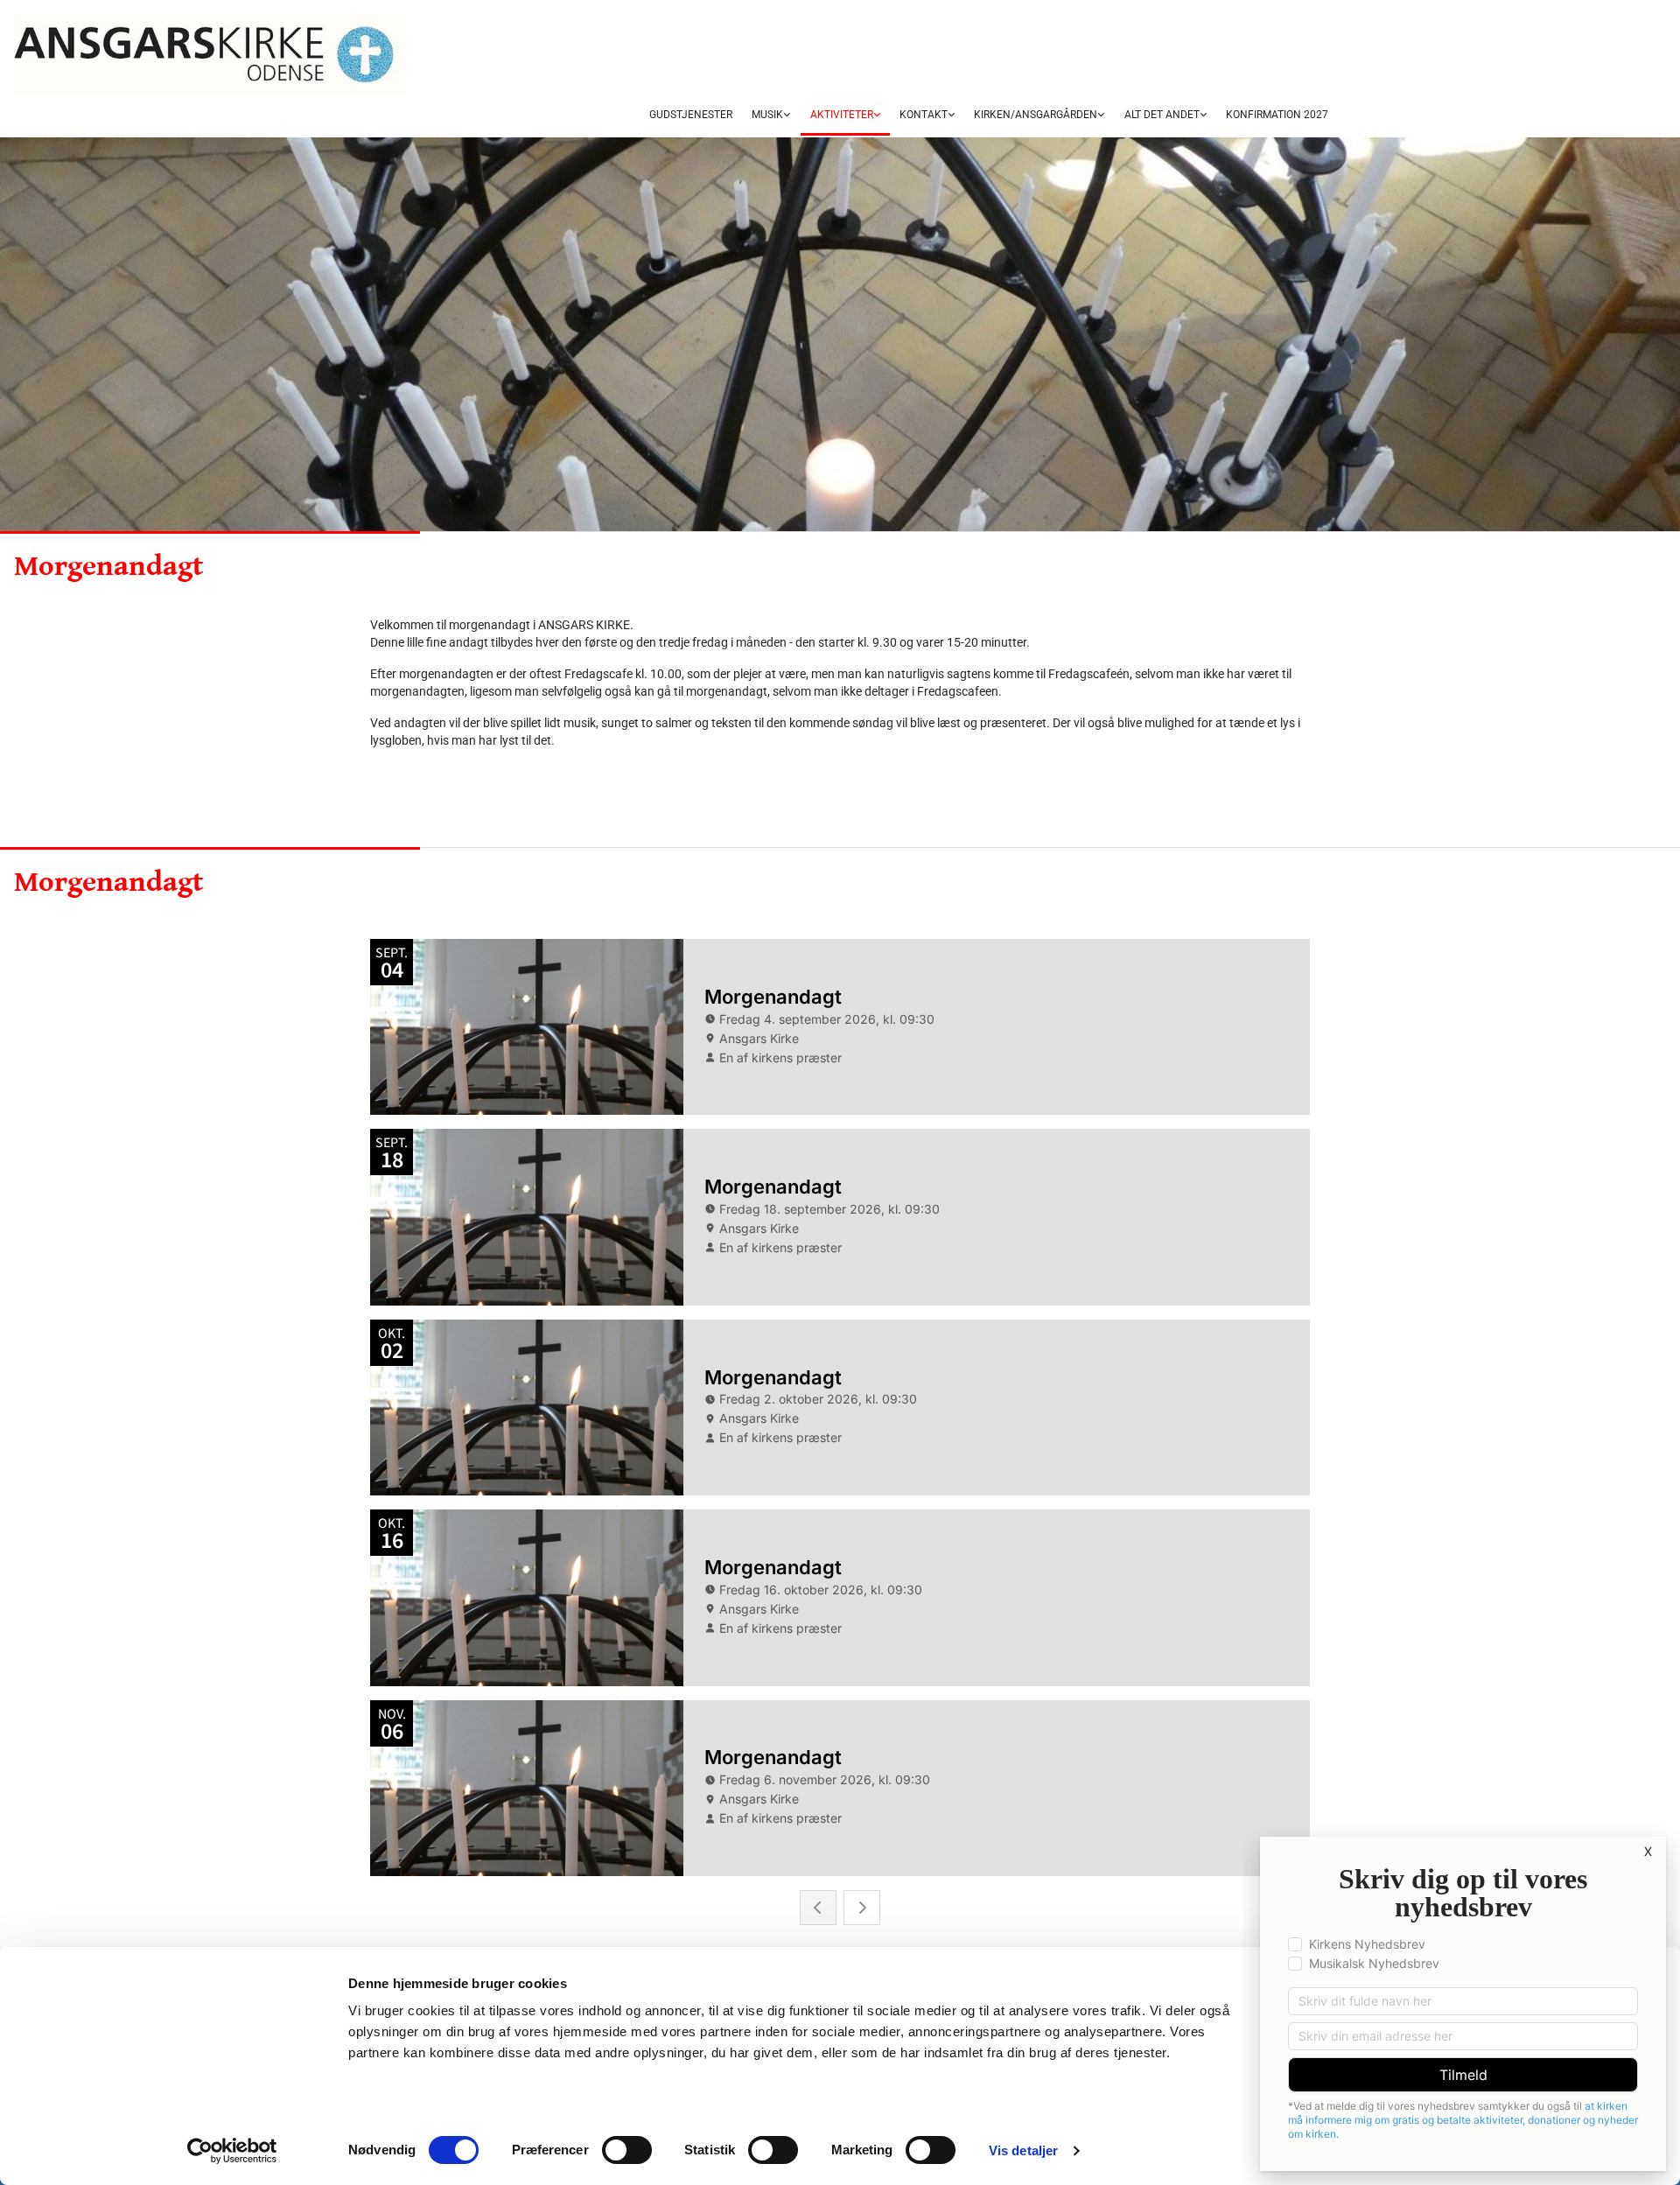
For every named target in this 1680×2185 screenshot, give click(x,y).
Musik (767, 115)
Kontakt (924, 115)
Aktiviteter (842, 115)
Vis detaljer (1023, 2150)
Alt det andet (1162, 115)
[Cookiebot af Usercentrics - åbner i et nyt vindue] (232, 2151)
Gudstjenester (691, 115)
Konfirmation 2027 (1277, 115)
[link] (771, 116)
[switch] (627, 2150)
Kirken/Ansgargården (1036, 115)
